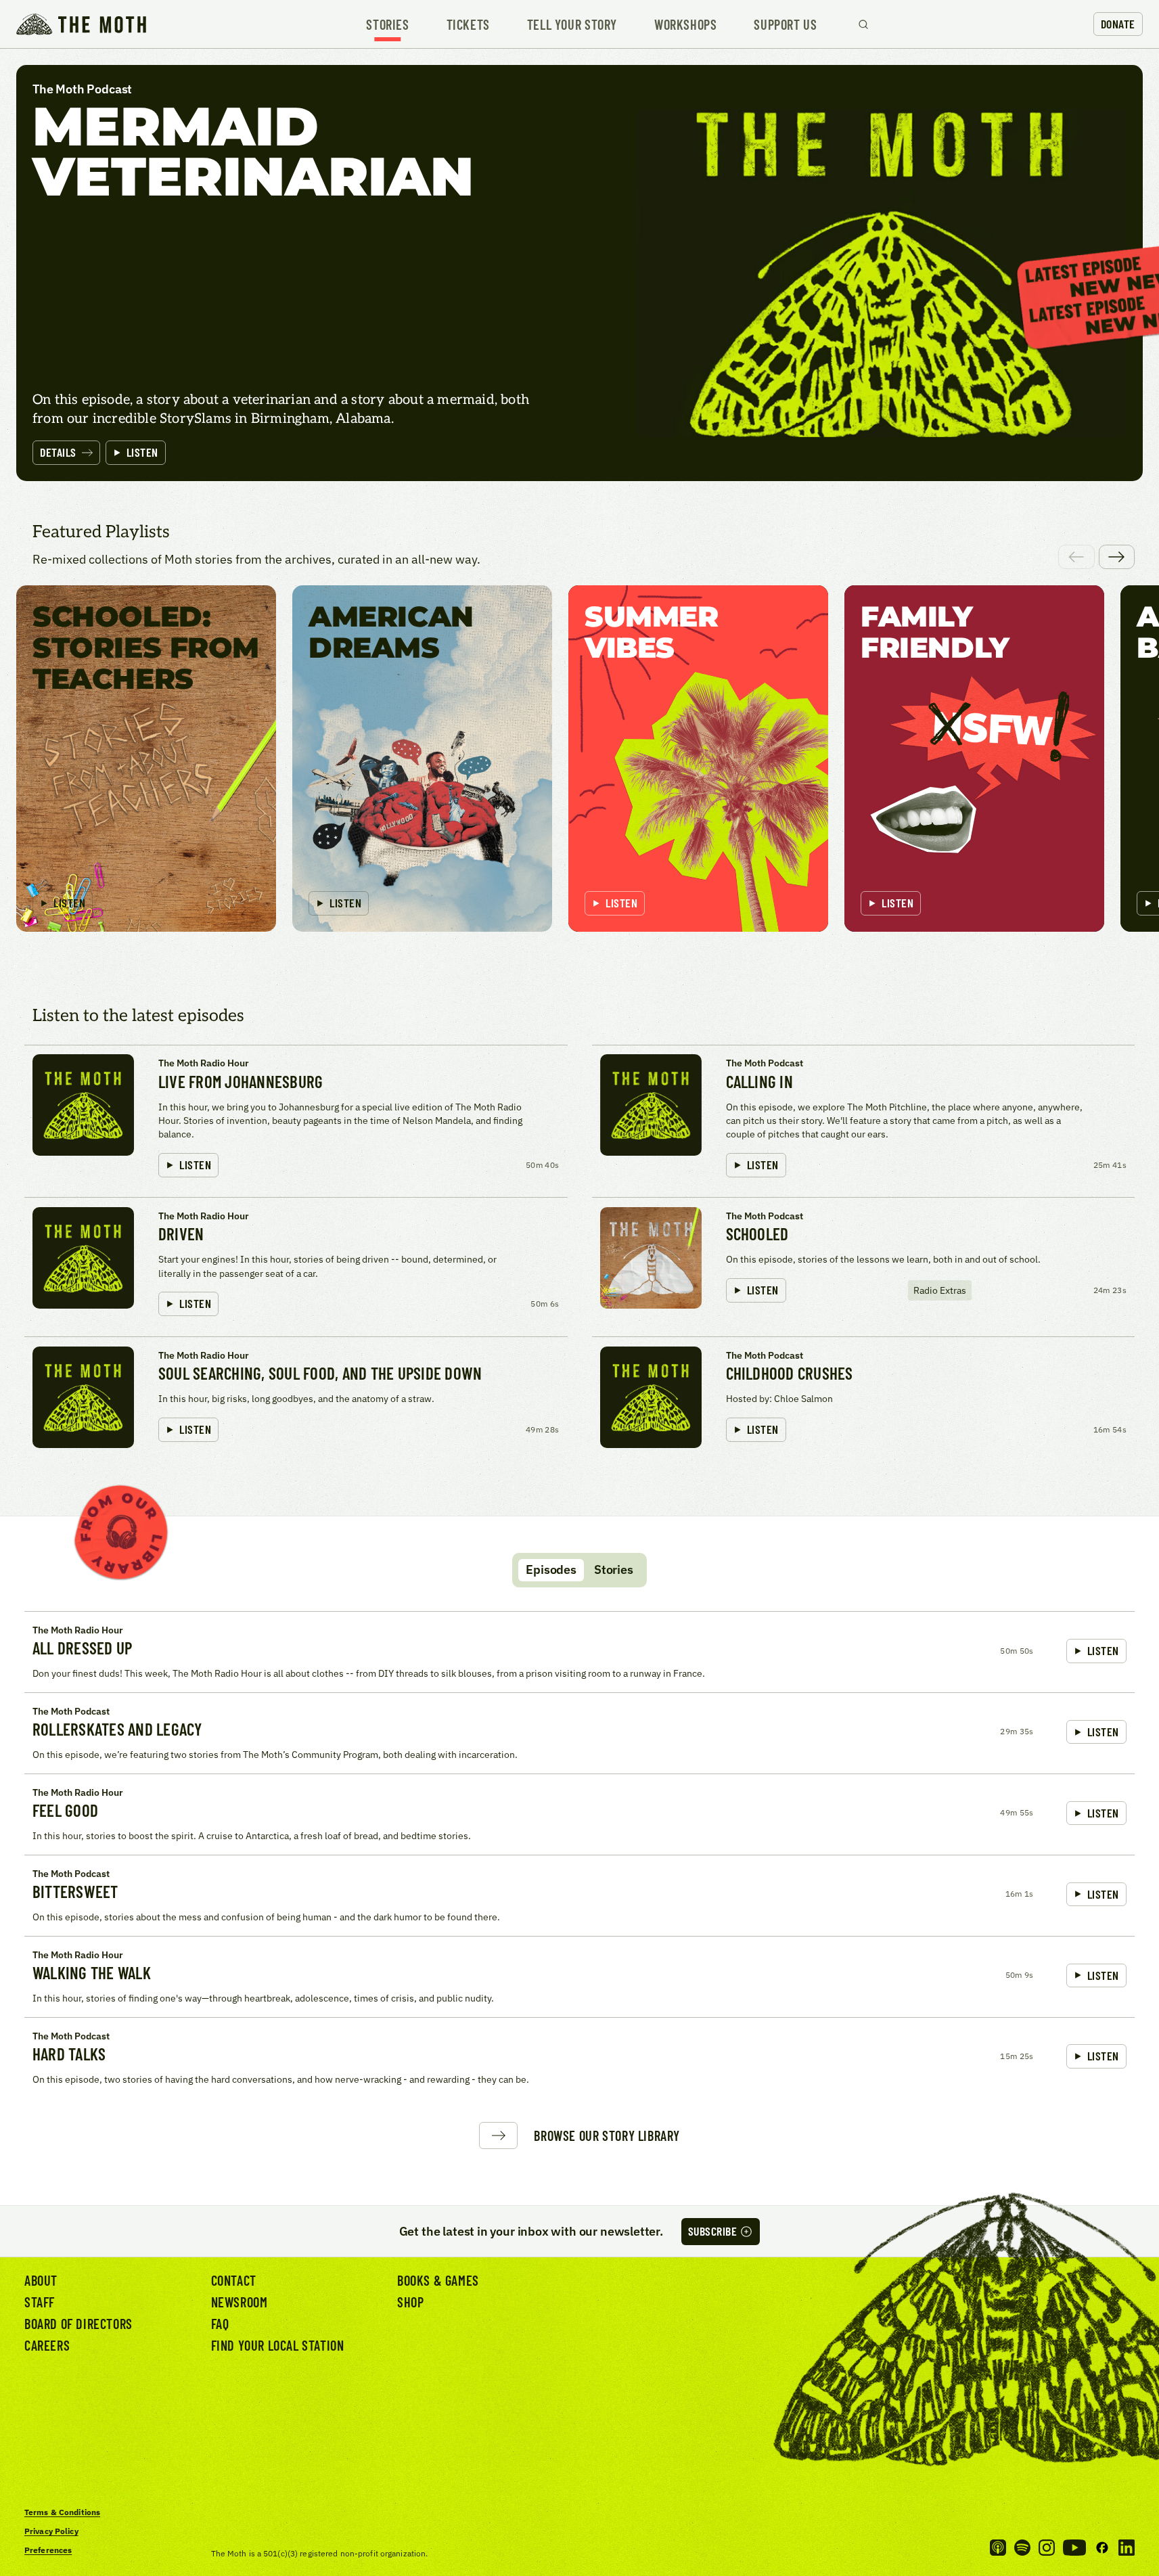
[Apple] (998, 2548)
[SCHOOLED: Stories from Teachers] (146, 759)
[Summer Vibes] (698, 759)
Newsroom (240, 2302)
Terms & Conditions (62, 2512)
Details (58, 452)
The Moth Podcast (765, 1063)
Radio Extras (940, 1290)
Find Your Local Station (278, 2345)
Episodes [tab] (551, 1569)
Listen (142, 452)
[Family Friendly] (974, 759)
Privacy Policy (51, 2531)
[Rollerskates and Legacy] (579, 1733)
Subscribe (713, 2231)
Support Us (785, 24)
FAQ (220, 2324)
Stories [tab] (614, 1569)
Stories (387, 24)
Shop (410, 2302)
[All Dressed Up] (579, 1652)
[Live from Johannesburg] (296, 1117)
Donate (1118, 24)
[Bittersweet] (579, 1895)
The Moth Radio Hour (204, 1063)
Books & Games (438, 2280)
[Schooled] (864, 1263)
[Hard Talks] (579, 2058)
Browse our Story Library (607, 2136)
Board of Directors (78, 2324)
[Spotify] (1022, 2548)
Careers (47, 2345)
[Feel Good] (579, 1814)
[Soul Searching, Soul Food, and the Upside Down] (296, 1398)
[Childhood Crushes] (864, 1398)
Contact (234, 2280)
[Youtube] (1074, 2548)
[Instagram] (1047, 2548)
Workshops (685, 24)
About (41, 2280)
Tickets (468, 24)
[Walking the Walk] (579, 1976)
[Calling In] (864, 1117)
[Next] (1117, 557)
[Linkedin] (1127, 2548)
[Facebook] (1102, 2548)
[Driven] (296, 1263)
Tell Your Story (572, 24)
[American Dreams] (422, 759)
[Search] (863, 24)
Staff (40, 2302)
